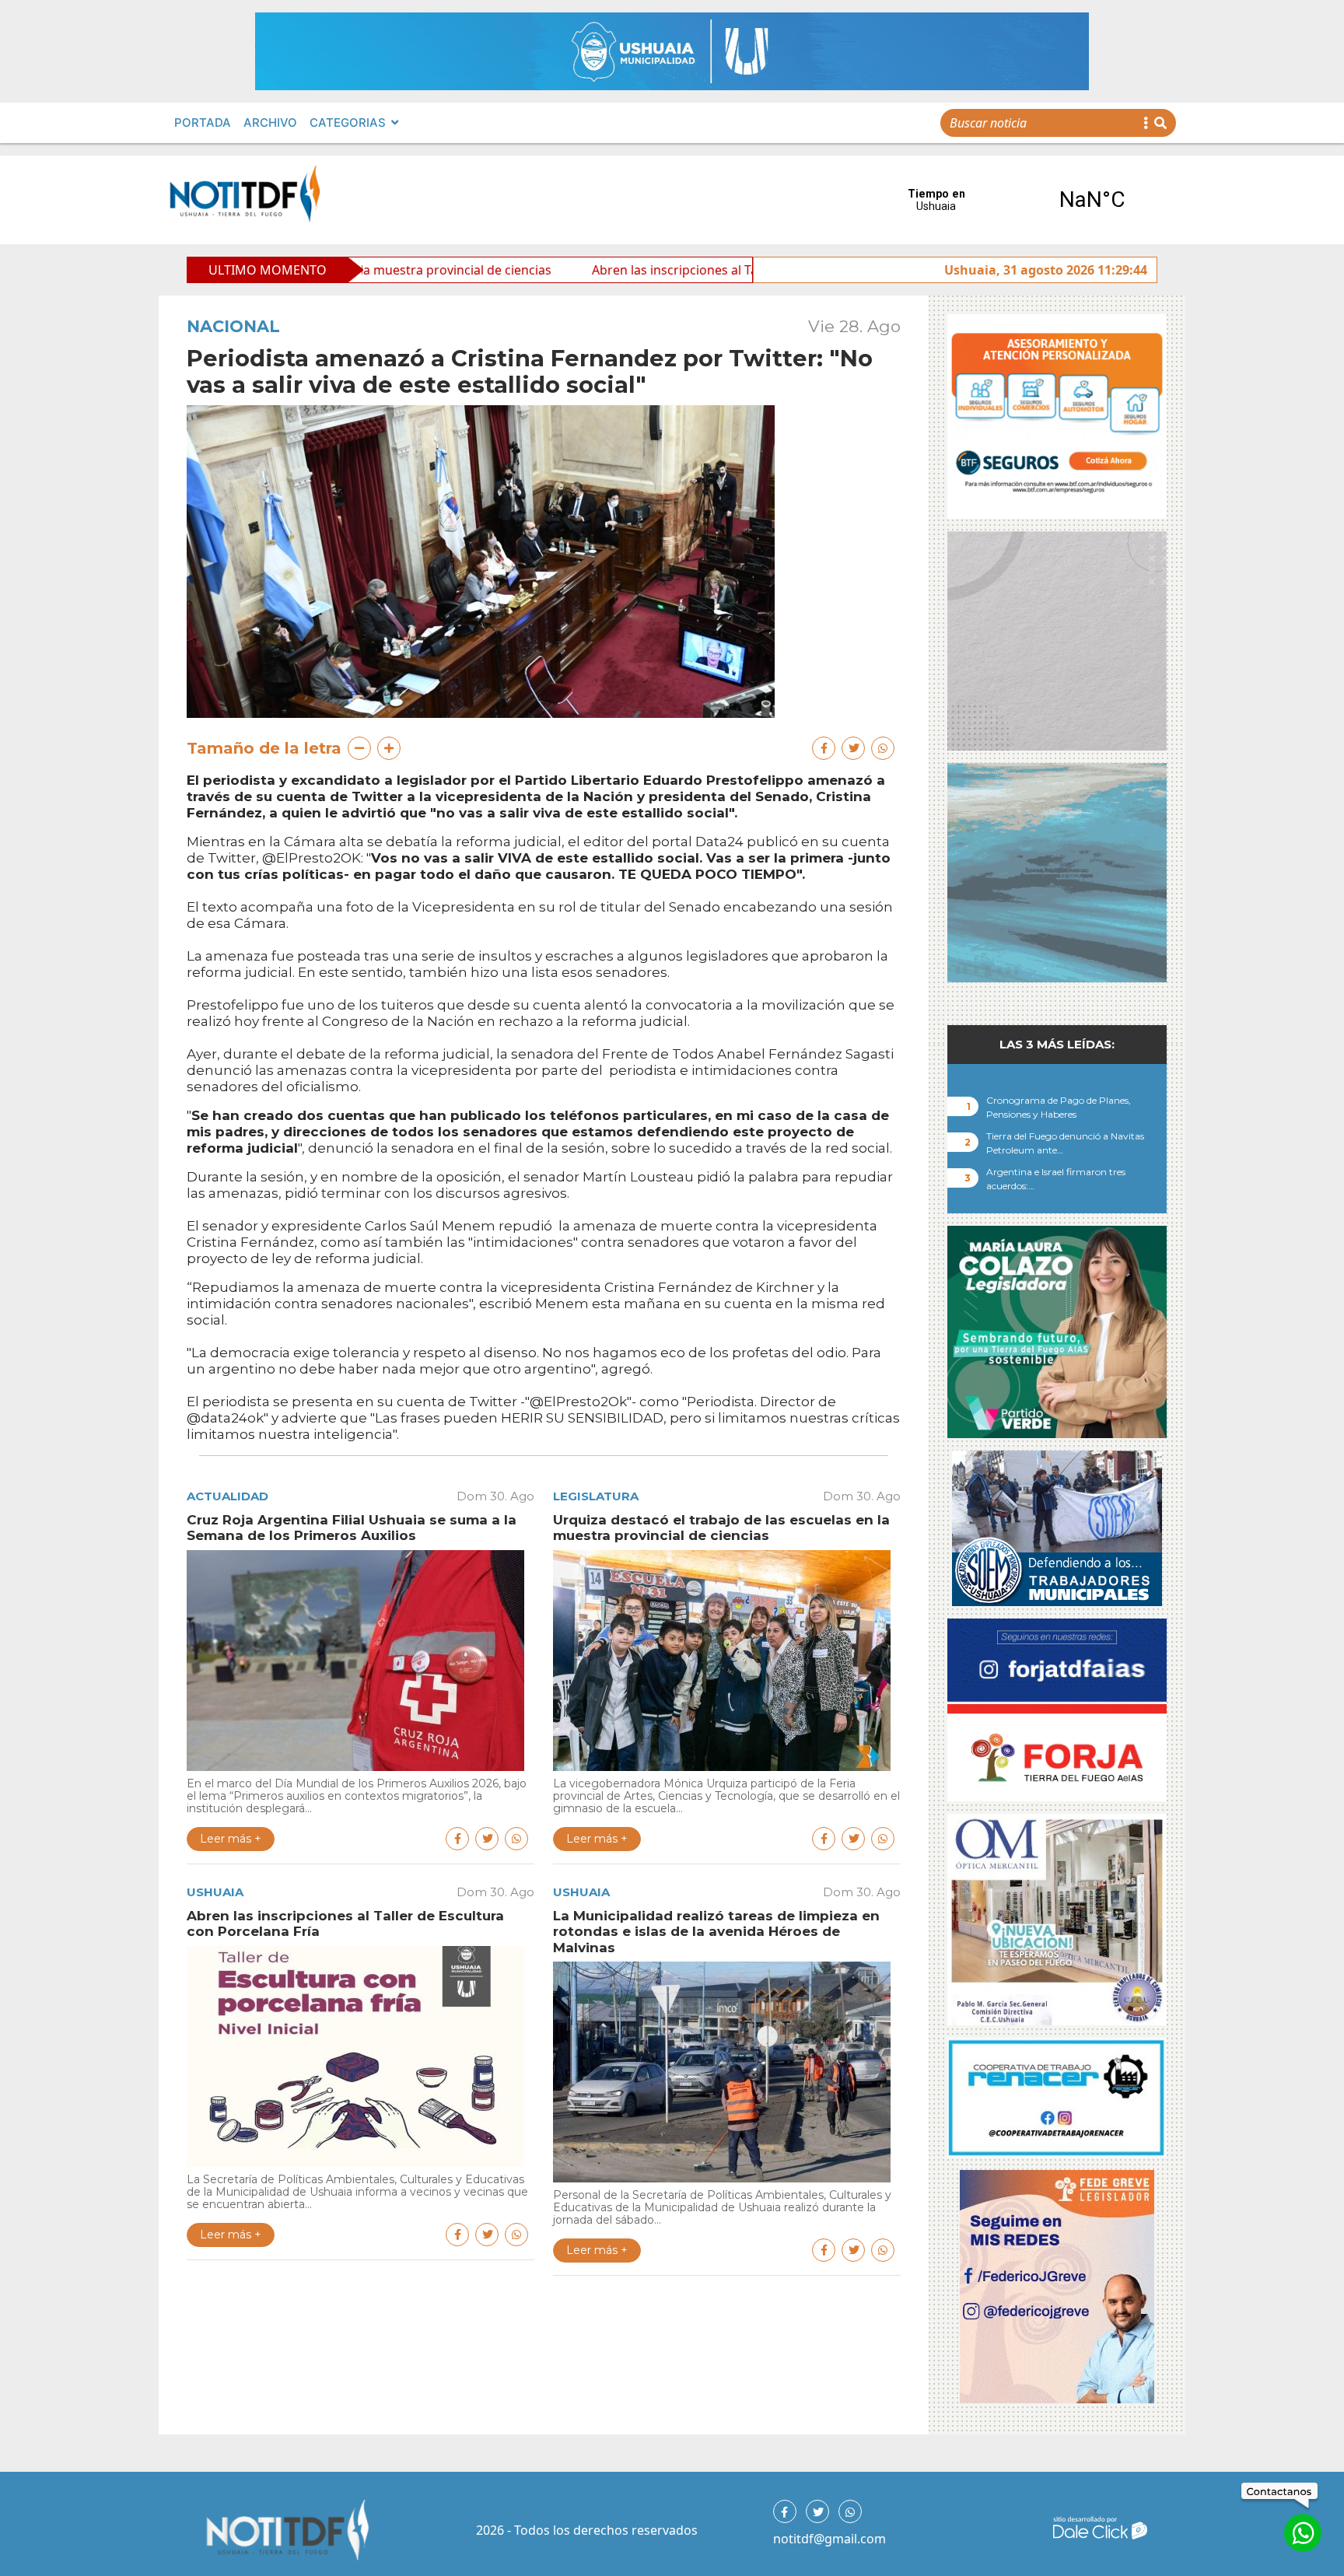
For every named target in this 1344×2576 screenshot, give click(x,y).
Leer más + (231, 1839)
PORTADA (203, 122)
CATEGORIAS (348, 122)
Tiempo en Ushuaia (1014, 200)
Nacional (233, 326)
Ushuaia (215, 1892)
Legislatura (596, 1496)
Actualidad (227, 1496)
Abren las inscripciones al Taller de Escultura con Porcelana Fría (612, 270)
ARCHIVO (270, 122)
